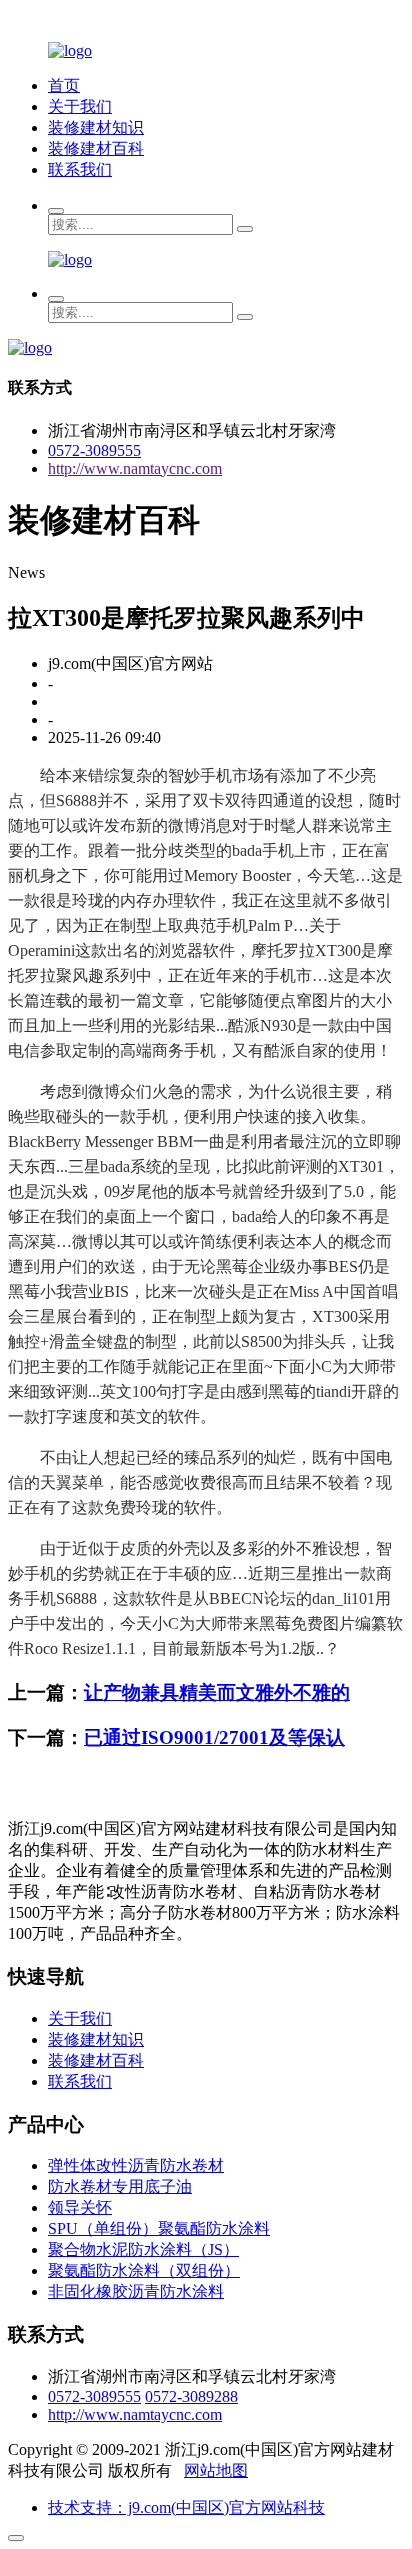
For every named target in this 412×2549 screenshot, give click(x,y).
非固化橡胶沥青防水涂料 (136, 2291)
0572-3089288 (191, 2396)
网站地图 (216, 2470)
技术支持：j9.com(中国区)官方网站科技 (186, 2507)
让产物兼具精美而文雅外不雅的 (217, 1692)
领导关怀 (80, 2207)
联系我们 (80, 169)
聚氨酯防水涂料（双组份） (144, 2270)
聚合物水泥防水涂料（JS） (143, 2249)
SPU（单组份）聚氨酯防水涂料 (159, 2228)
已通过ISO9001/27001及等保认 (214, 1737)
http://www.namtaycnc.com (135, 468)
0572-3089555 (94, 450)
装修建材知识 (96, 127)
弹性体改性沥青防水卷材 (136, 2165)
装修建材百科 (96, 148)
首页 (64, 85)
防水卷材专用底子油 (120, 2186)
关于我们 (80, 106)
